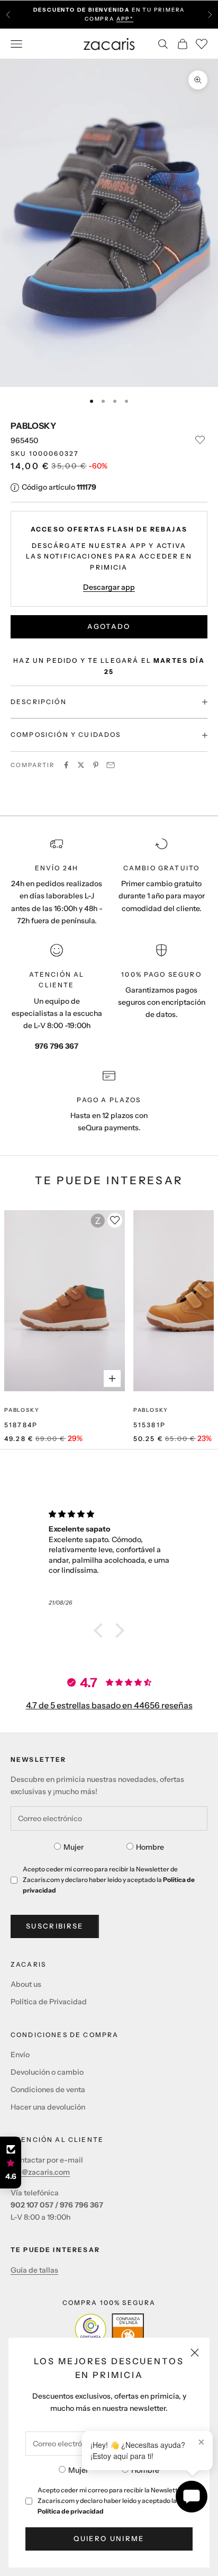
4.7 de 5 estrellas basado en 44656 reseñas (109, 1705)
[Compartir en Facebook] (66, 765)
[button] (101, 1631)
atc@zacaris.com (40, 2172)
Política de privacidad (71, 2511)
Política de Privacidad (49, 2002)
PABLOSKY (33, 426)
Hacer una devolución (48, 2107)
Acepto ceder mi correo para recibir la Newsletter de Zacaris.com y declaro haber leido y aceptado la (115, 2501)
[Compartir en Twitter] (81, 765)
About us (26, 1984)
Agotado (109, 626)
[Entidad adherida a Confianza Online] (109, 2329)
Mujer (78, 2470)
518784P (21, 1425)
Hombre (145, 2470)
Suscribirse (55, 1926)
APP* (125, 19)
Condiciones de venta (48, 2089)
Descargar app (109, 587)
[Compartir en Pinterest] (96, 765)
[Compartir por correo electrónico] (111, 765)
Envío (20, 2055)
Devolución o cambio (47, 2072)
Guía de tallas (34, 2270)
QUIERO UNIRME (109, 2538)
